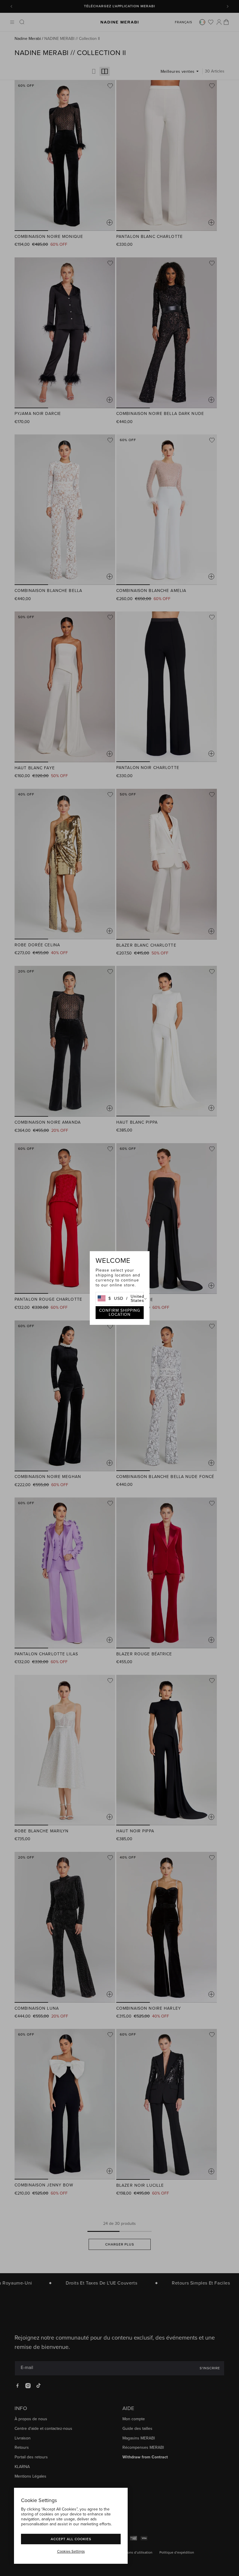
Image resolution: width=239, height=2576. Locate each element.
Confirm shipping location (120, 1312)
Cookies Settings (71, 2552)
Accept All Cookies (71, 2539)
